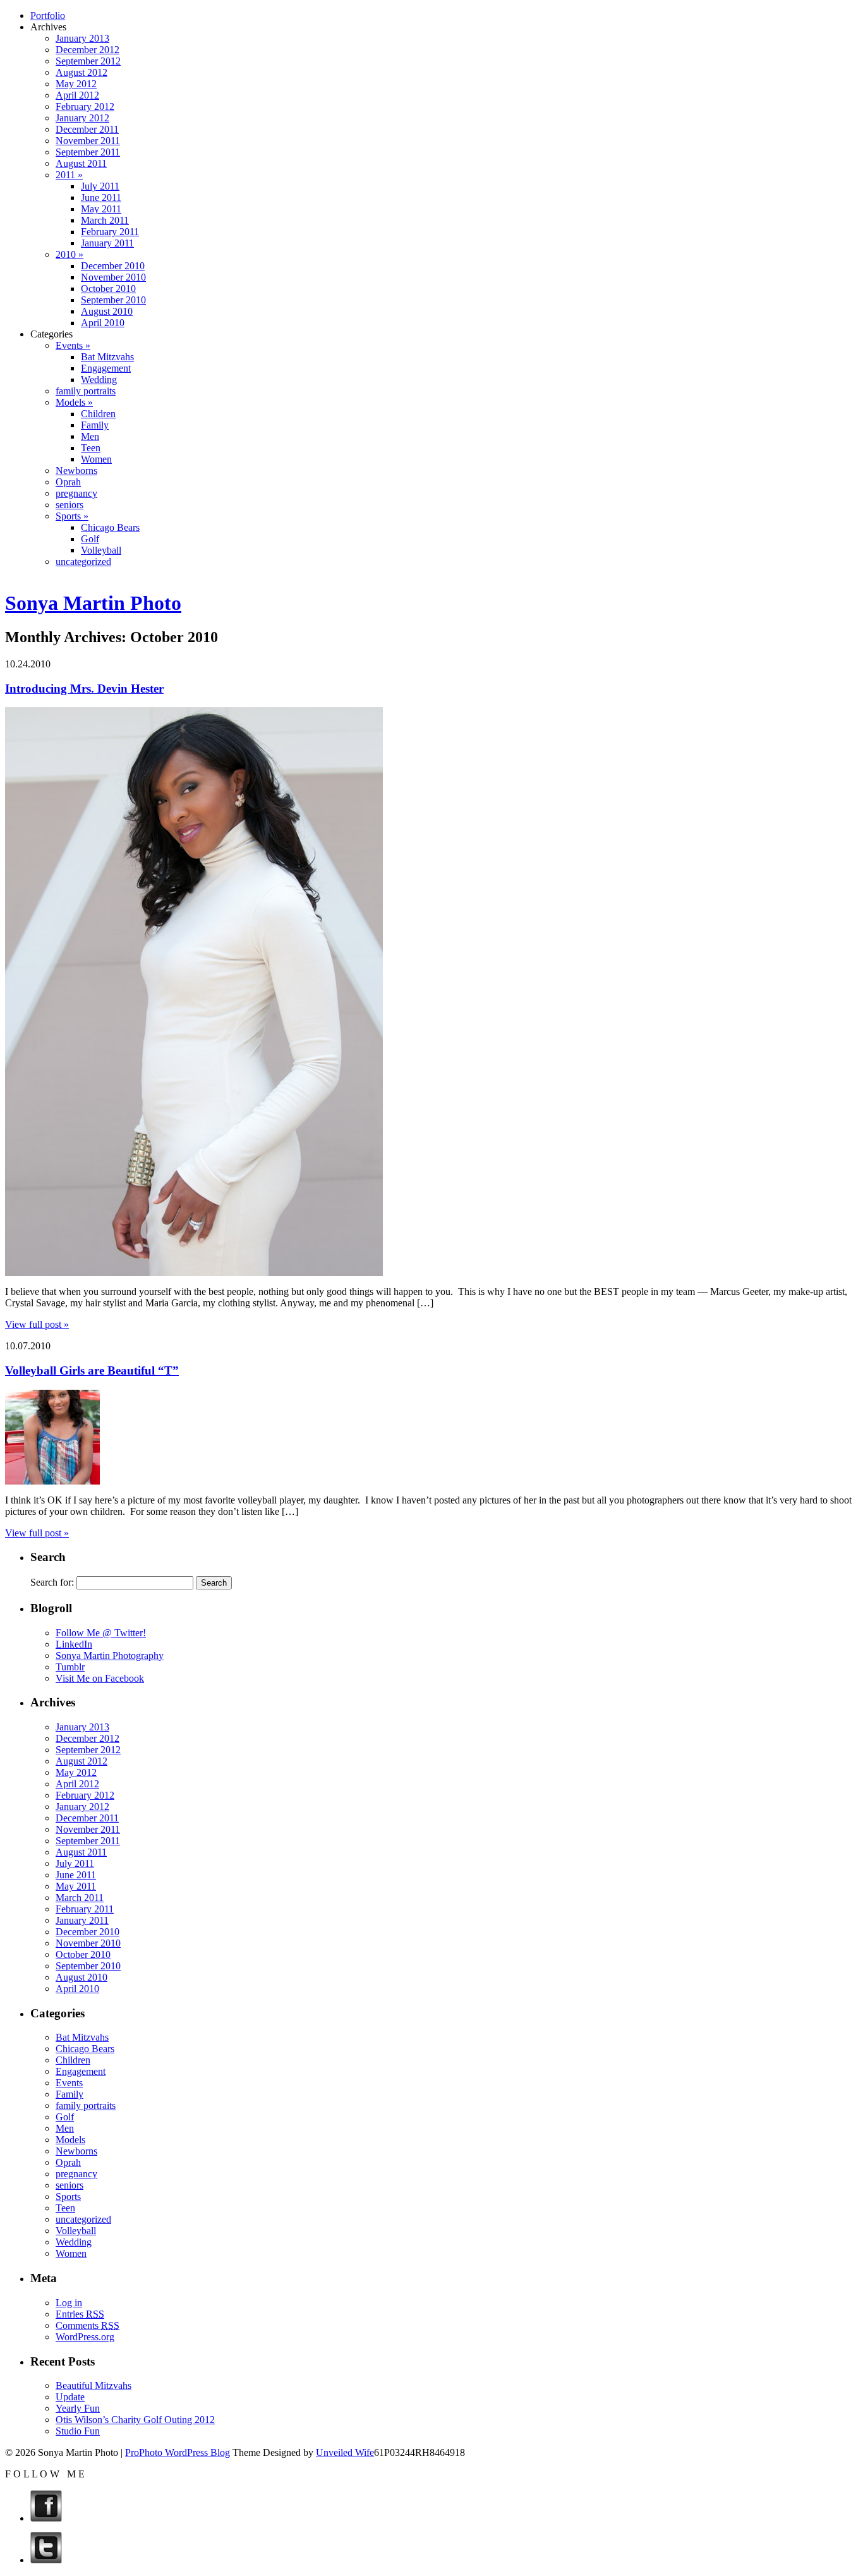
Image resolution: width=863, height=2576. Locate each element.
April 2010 (103, 323)
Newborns (76, 471)
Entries (80, 2314)
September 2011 (88, 152)
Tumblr (70, 1667)
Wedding (99, 380)
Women (96, 459)
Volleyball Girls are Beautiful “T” (92, 1370)
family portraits (86, 391)
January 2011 (107, 243)
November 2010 (113, 277)
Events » (73, 345)
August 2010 (107, 311)
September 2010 (113, 300)
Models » (74, 402)
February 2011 (110, 232)
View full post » (37, 1324)
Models (70, 2140)
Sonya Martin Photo (93, 603)
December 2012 (88, 50)
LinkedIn (74, 1644)
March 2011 (105, 220)
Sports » (72, 516)
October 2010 (108, 289)
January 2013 (82, 38)
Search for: (52, 1582)
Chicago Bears (110, 527)
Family (95, 425)
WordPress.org (85, 2337)
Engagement (106, 368)
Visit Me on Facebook (100, 1678)
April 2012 (77, 95)
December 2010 (113, 266)
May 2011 (101, 209)
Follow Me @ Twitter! (101, 1633)
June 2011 (101, 197)
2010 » (69, 254)
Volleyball (101, 550)
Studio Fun (78, 2431)
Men (90, 436)
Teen (91, 448)
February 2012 (85, 106)
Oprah (68, 482)
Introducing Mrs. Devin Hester (84, 689)
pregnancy (76, 493)
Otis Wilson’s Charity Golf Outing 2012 (135, 2420)
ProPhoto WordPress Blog (178, 2452)
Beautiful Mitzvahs (94, 2385)
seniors (69, 505)
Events (69, 2083)
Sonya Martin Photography (110, 1656)
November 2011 (88, 141)
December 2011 (87, 129)
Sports (68, 2196)
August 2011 (81, 163)
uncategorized (83, 562)
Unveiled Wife (345, 2452)
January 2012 (82, 118)
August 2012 (81, 72)
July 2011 (100, 186)
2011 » (69, 175)
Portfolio (48, 15)
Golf (90, 539)
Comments (88, 2325)
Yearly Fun (78, 2408)
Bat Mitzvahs (107, 357)
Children (98, 414)
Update (70, 2397)
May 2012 (76, 84)
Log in (69, 2303)
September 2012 (88, 61)
